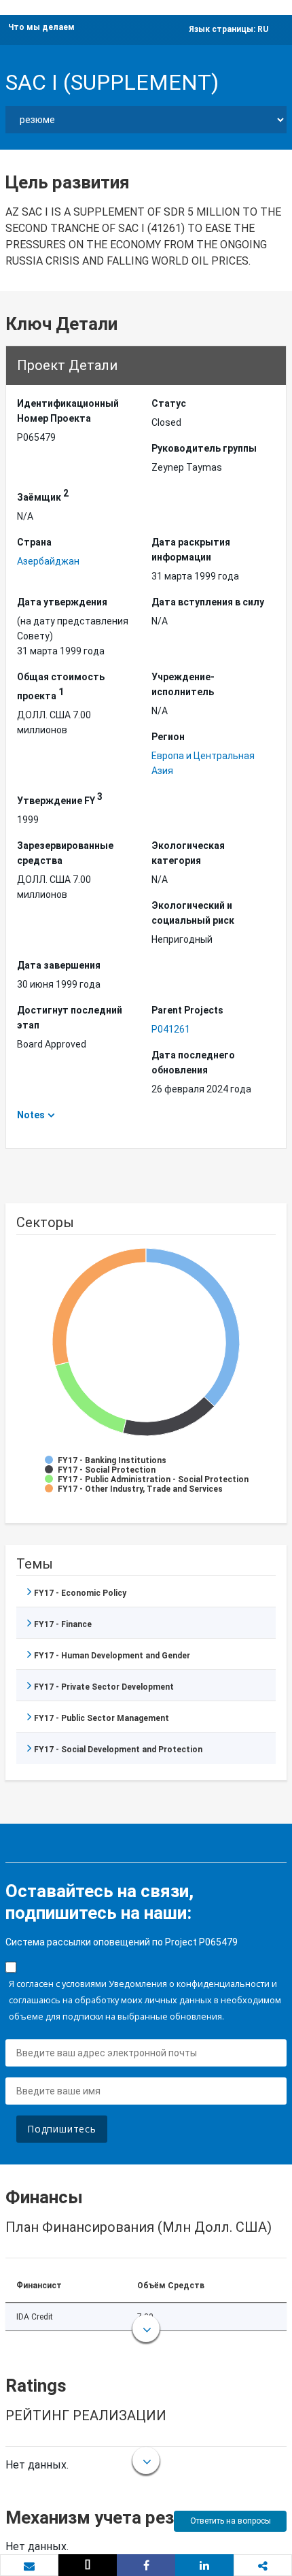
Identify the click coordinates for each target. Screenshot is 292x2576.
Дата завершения (59, 965)
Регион (168, 737)
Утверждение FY (60, 799)
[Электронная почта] (29, 2566)
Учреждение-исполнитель (183, 684)
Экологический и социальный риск (193, 913)
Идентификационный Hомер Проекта (68, 411)
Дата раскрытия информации (191, 550)
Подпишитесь (62, 2129)
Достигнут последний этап (70, 1018)
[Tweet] (88, 2565)
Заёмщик (43, 495)
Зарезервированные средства (65, 853)
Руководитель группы (204, 448)
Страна (34, 542)
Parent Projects (187, 1010)
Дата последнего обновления (193, 1063)
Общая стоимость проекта (61, 686)
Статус (169, 403)
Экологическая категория (188, 853)
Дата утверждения (62, 602)
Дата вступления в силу (208, 602)
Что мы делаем (41, 27)
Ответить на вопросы (231, 2521)
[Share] (146, 2565)
